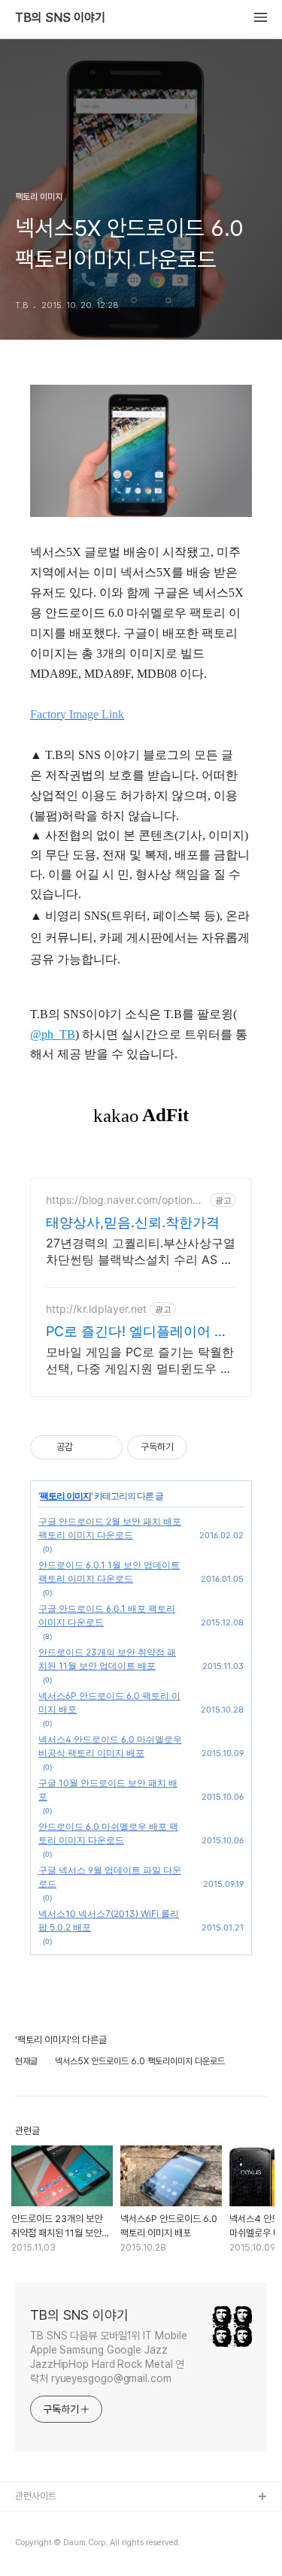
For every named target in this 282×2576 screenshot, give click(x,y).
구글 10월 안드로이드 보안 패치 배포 (108, 1790)
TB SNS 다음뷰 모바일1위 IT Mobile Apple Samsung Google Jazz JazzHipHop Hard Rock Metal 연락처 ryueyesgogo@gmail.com (108, 2357)
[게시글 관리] (106, 1447)
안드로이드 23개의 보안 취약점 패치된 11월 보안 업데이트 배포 (107, 1659)
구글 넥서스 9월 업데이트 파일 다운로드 (110, 1877)
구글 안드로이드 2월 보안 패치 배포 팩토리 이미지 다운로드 (110, 1528)
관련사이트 (36, 2496)
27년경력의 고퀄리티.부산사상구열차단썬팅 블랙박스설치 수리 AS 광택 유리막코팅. (141, 1252)
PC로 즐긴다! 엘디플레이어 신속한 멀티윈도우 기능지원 (137, 1332)
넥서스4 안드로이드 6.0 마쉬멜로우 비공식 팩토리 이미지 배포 (110, 1746)
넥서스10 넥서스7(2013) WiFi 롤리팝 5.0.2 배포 (109, 1920)
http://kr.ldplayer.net (96, 1309)
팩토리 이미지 (65, 1496)
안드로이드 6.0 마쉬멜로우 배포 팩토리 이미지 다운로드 (108, 1833)
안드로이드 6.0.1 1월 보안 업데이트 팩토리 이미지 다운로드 (109, 1572)
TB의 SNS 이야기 (60, 18)
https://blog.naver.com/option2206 (125, 1200)
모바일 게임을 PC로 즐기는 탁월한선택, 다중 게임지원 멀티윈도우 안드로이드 (140, 1361)
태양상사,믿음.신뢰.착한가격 (133, 1222)
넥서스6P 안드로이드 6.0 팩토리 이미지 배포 (109, 1702)
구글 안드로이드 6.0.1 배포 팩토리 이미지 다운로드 (107, 1615)
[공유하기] (87, 1447)
